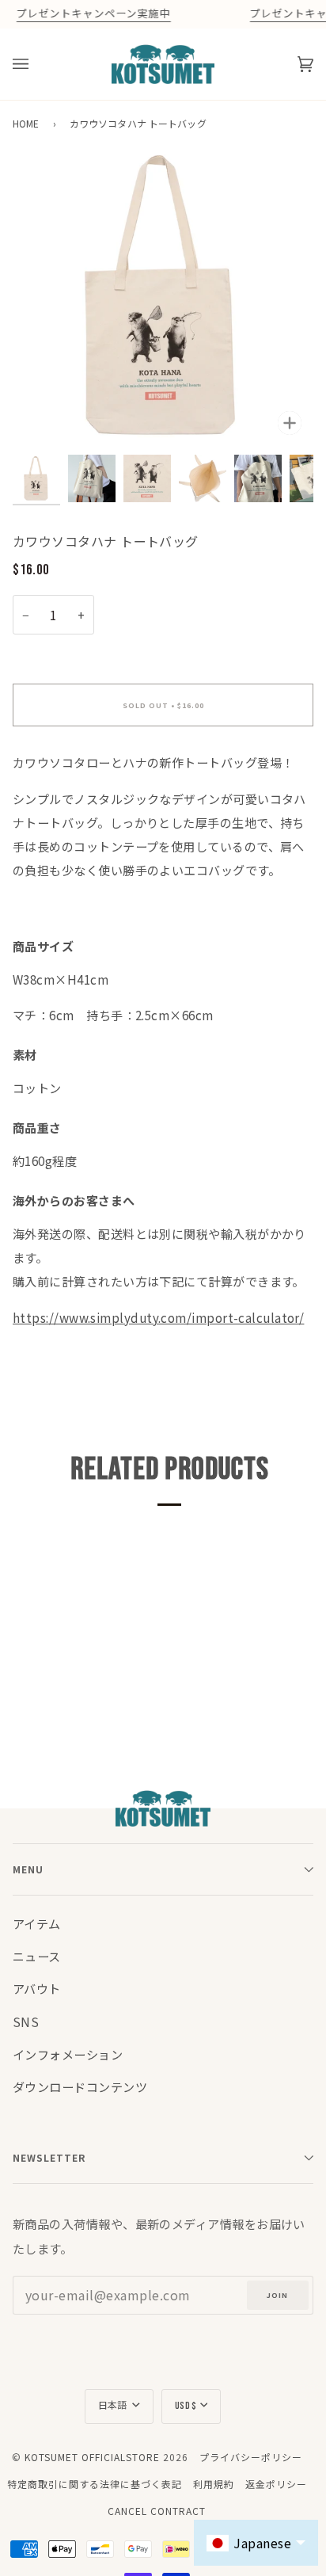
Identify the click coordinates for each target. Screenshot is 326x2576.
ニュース (37, 1956)
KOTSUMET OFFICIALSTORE (92, 2457)
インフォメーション (68, 2054)
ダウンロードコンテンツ (80, 2086)
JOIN (277, 2295)
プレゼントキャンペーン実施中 (93, 14)
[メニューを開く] (36, 64)
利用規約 (214, 2484)
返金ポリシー (276, 2484)
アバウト (37, 1988)
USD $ (186, 2406)
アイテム (37, 1923)
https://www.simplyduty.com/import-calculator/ (158, 1317)
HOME (26, 123)
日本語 (114, 2406)
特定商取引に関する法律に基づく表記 (95, 2484)
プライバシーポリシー (251, 2457)
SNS (26, 2022)
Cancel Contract (157, 2511)
